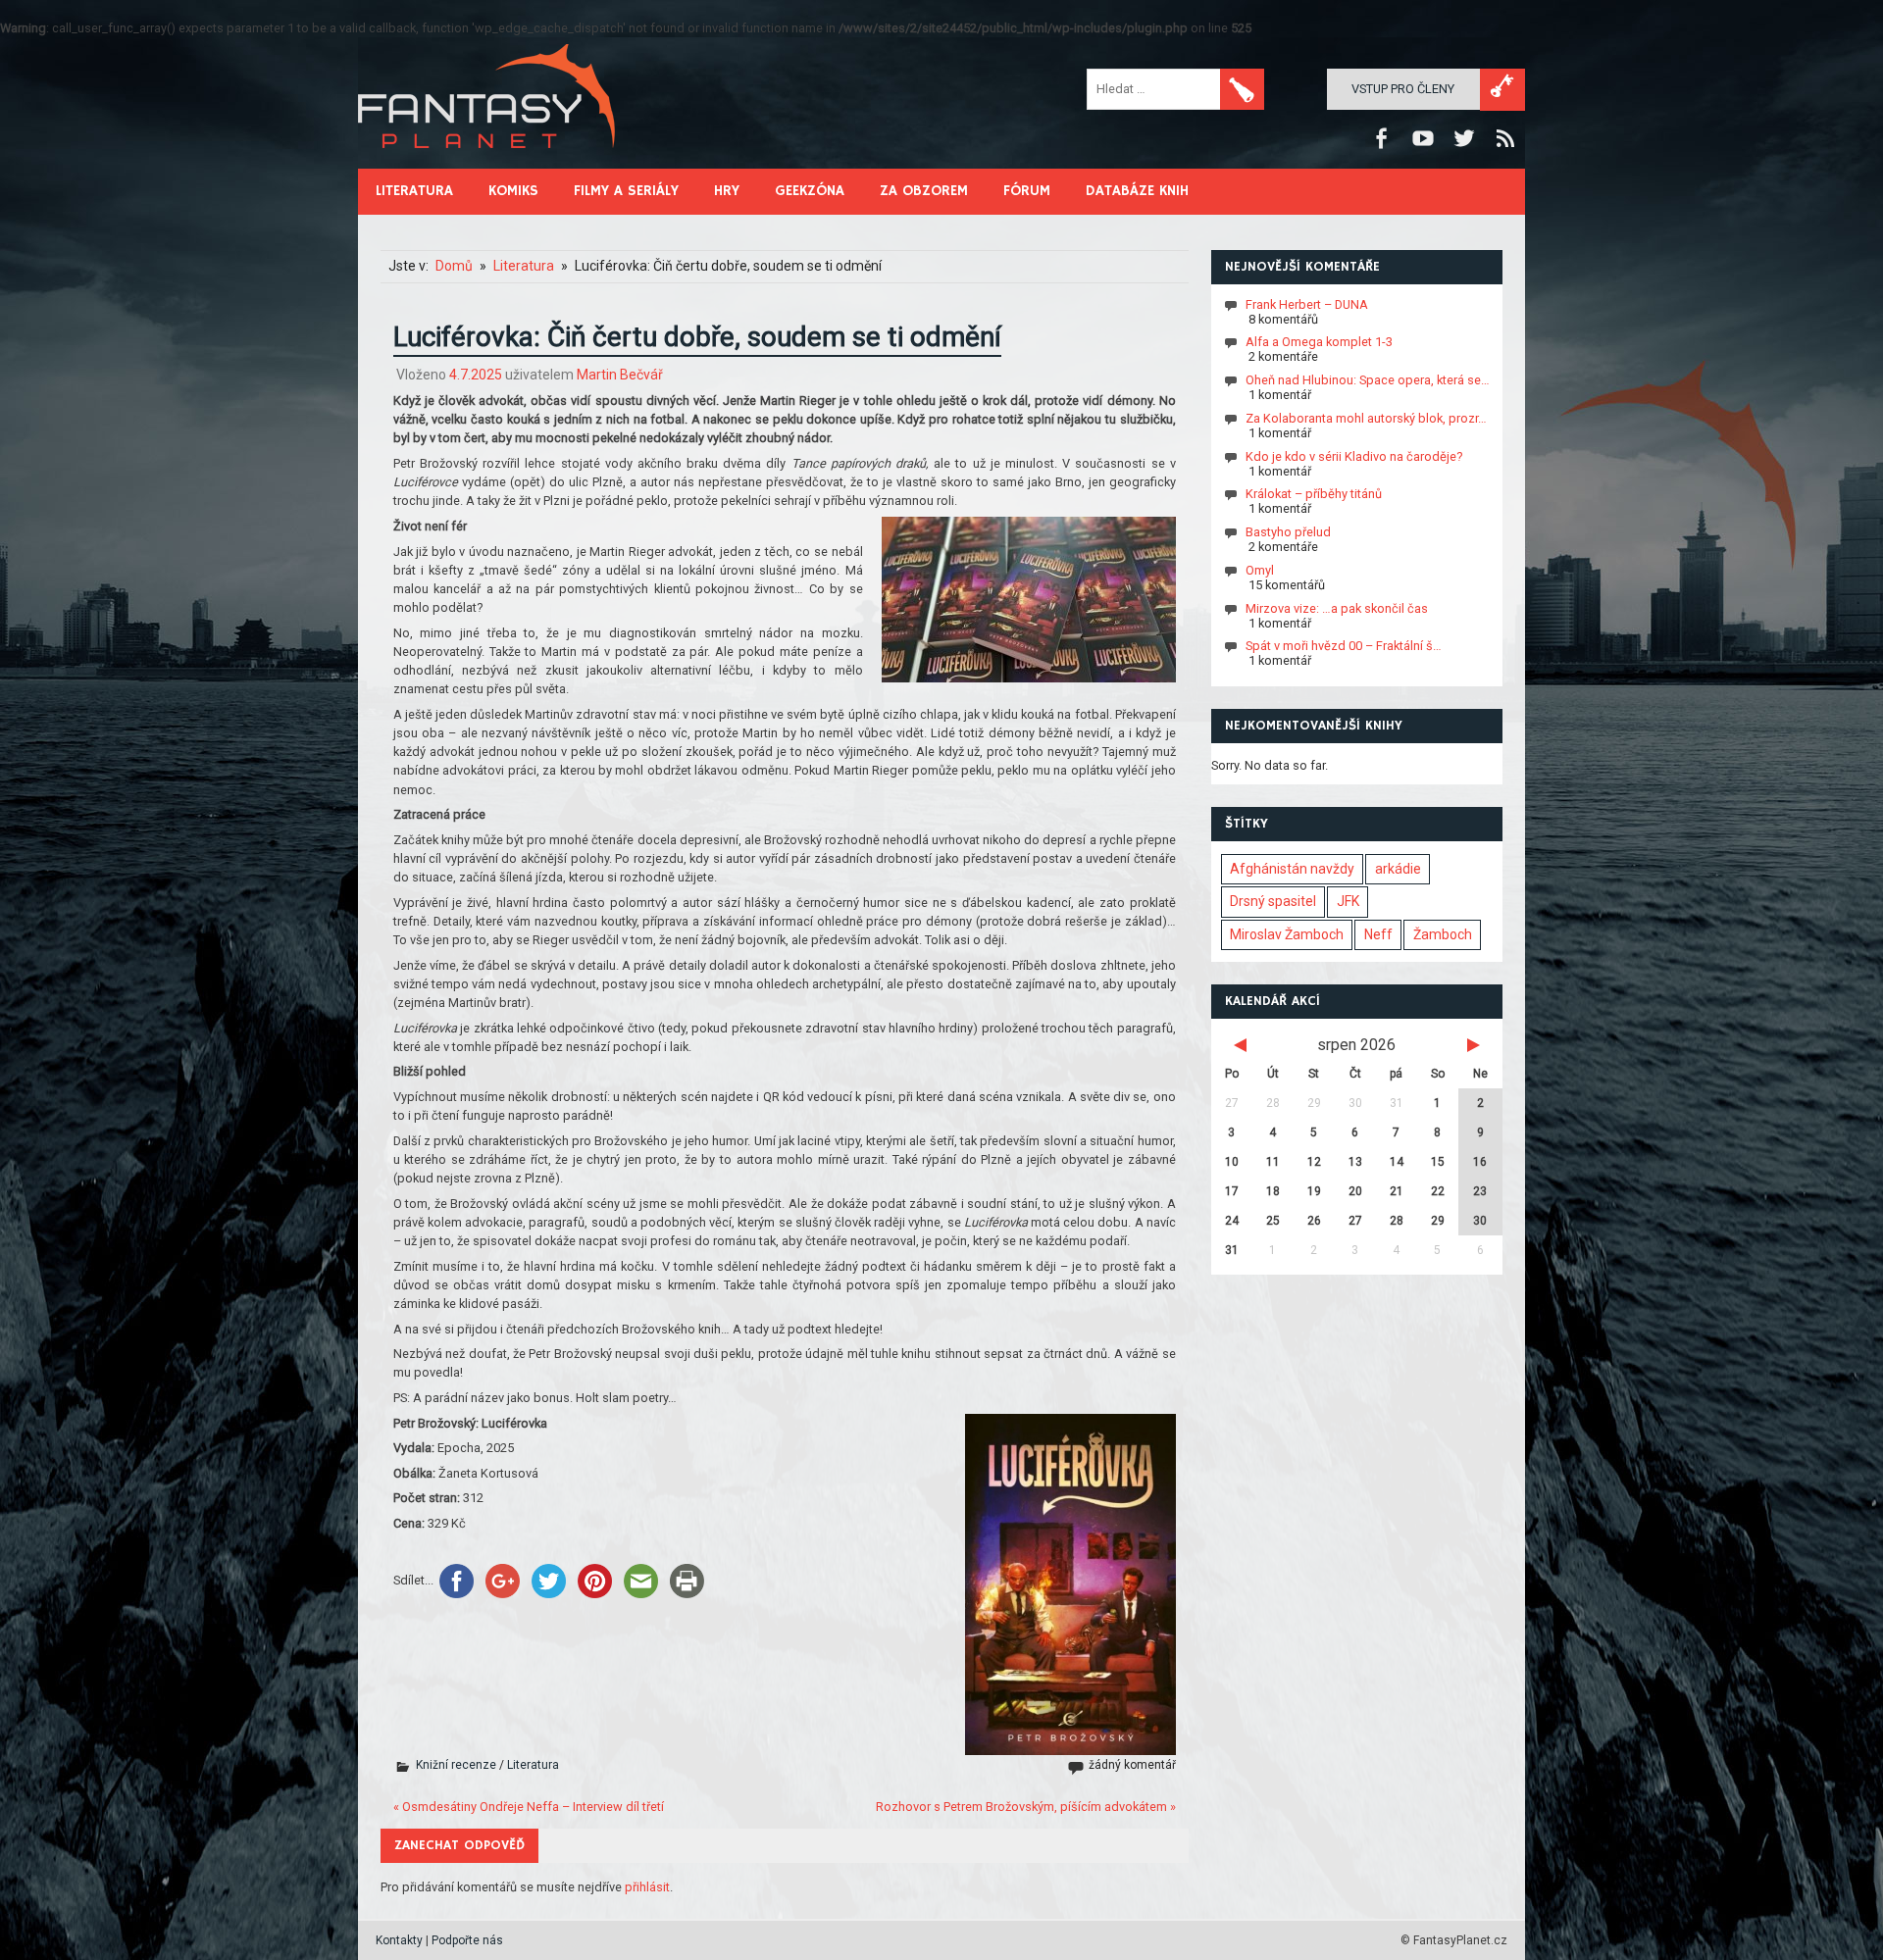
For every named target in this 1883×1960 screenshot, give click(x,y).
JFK (1348, 901)
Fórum (1027, 191)
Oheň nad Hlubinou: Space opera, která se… (1368, 380)
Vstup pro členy (1403, 89)
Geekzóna (810, 191)
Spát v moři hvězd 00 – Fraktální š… (1344, 646)
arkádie (1398, 869)
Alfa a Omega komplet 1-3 (1319, 342)
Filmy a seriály (626, 191)
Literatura (414, 191)
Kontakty (399, 1940)
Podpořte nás (467, 1940)
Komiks (513, 191)
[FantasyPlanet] (487, 164)
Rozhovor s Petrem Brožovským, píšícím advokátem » (1026, 1807)
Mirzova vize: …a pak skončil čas (1337, 607)
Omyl (1260, 570)
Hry (727, 191)
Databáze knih (1137, 191)
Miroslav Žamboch (1287, 934)
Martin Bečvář (620, 375)
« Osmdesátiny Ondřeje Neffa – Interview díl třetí (529, 1807)
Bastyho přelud (1288, 532)
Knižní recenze (456, 1765)
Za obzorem (924, 191)
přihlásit (647, 1887)
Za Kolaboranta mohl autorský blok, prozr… (1366, 418)
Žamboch (1443, 934)
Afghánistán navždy (1292, 869)
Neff (1378, 934)
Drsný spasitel (1273, 901)
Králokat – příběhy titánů (1314, 494)
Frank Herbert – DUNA (1307, 303)
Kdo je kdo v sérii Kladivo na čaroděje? (1354, 455)
